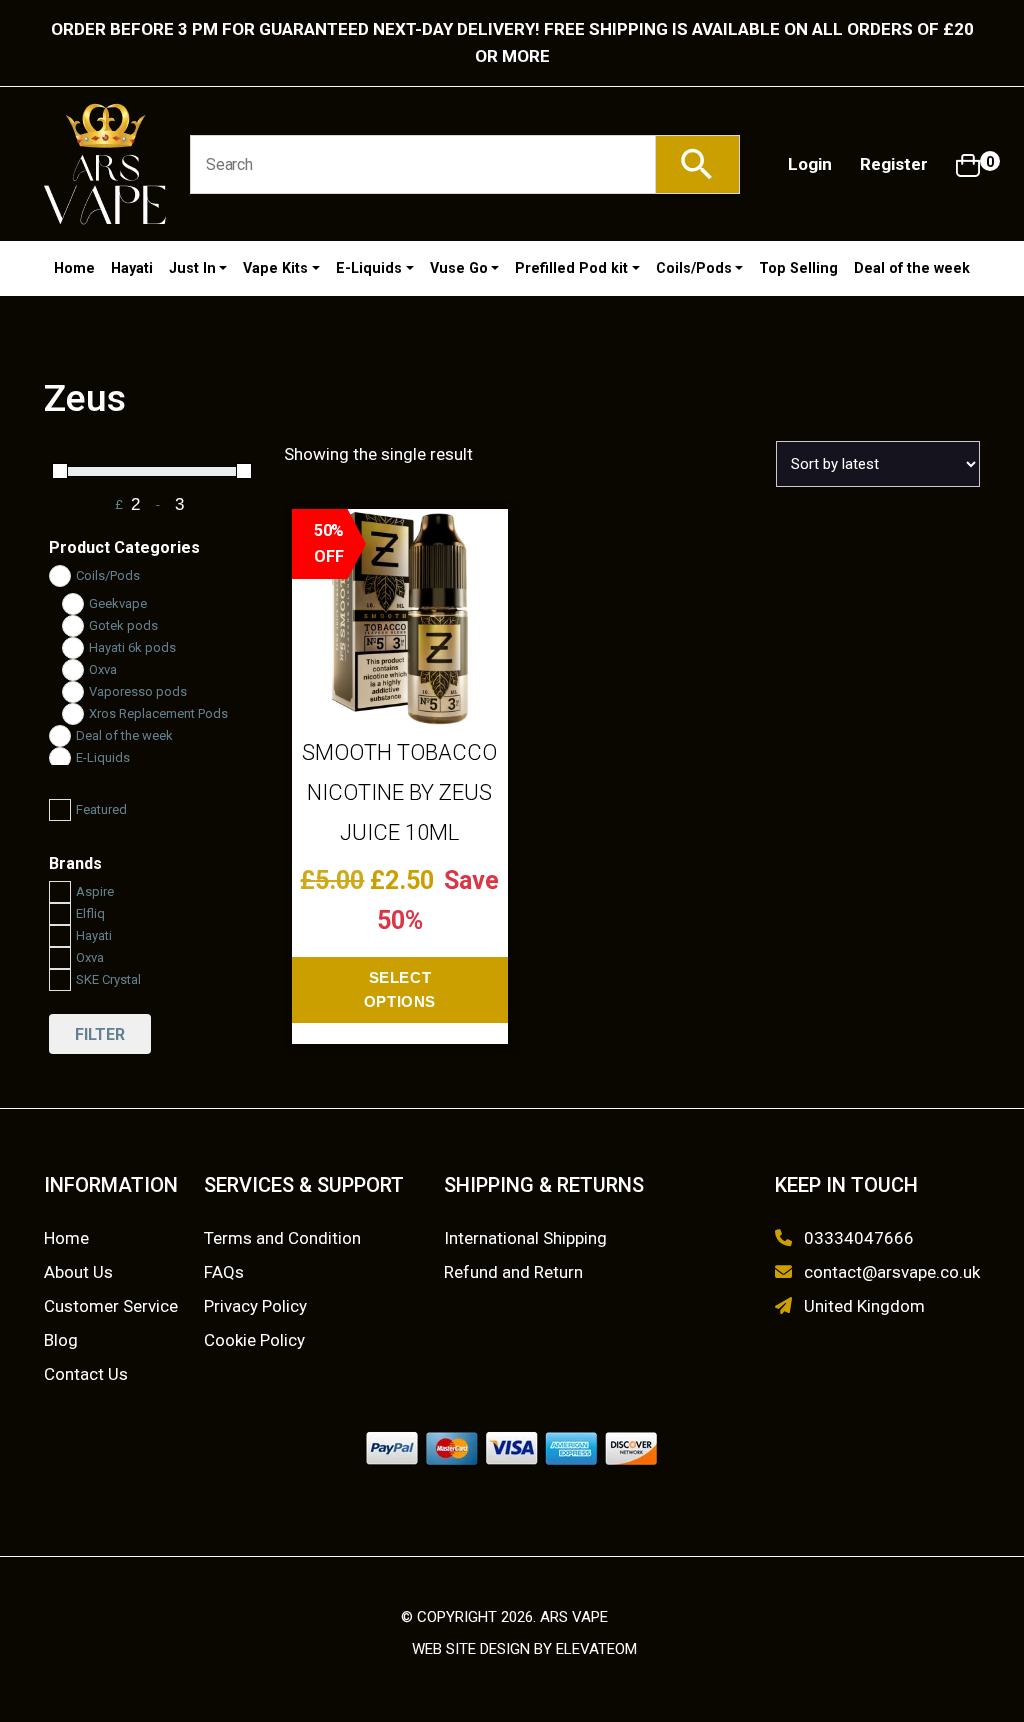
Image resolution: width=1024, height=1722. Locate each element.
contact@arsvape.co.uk (892, 1272)
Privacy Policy (255, 1306)
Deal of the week (912, 268)
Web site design (471, 1649)
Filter (100, 1034)
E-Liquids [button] (369, 268)
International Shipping (525, 1238)
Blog (61, 1340)
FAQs (224, 1272)
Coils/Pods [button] (694, 268)
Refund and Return (513, 1272)
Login (810, 164)
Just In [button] (192, 268)
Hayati (132, 268)
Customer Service (111, 1306)
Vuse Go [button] (459, 268)
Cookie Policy (254, 1340)
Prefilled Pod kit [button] (571, 268)
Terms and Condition (282, 1238)
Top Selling (798, 268)
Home (74, 268)
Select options (400, 989)
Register (894, 164)
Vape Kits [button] (275, 268)
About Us (78, 1272)
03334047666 (859, 1238)
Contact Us (86, 1374)
